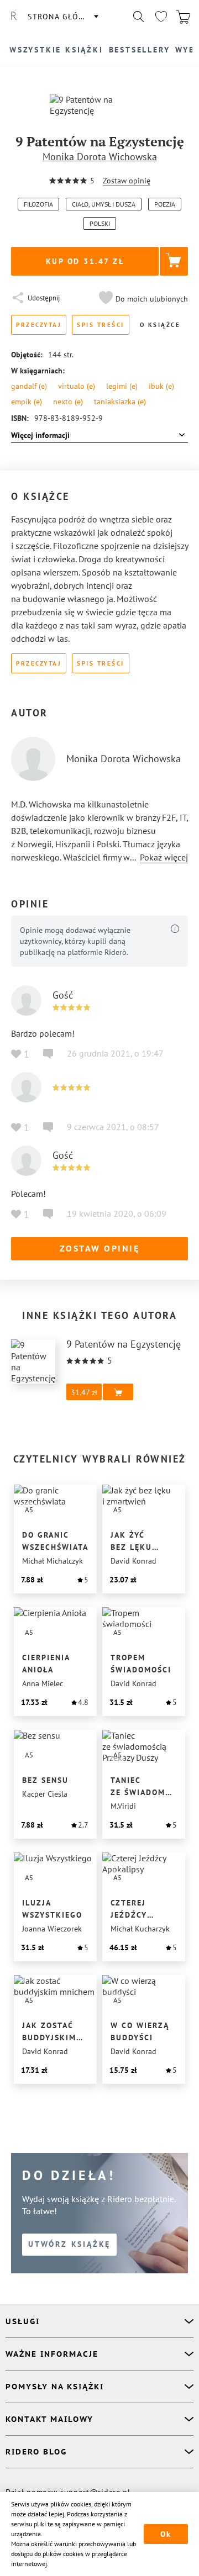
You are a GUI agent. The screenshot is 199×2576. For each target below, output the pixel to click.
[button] (142, 299)
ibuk (161, 386)
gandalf (29, 386)
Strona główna (62, 17)
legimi (122, 386)
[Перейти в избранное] (161, 17)
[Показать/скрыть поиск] (139, 17)
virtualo (77, 386)
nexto (68, 402)
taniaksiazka (120, 402)
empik (27, 402)
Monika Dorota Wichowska (100, 157)
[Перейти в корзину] (183, 17)
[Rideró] (14, 17)
